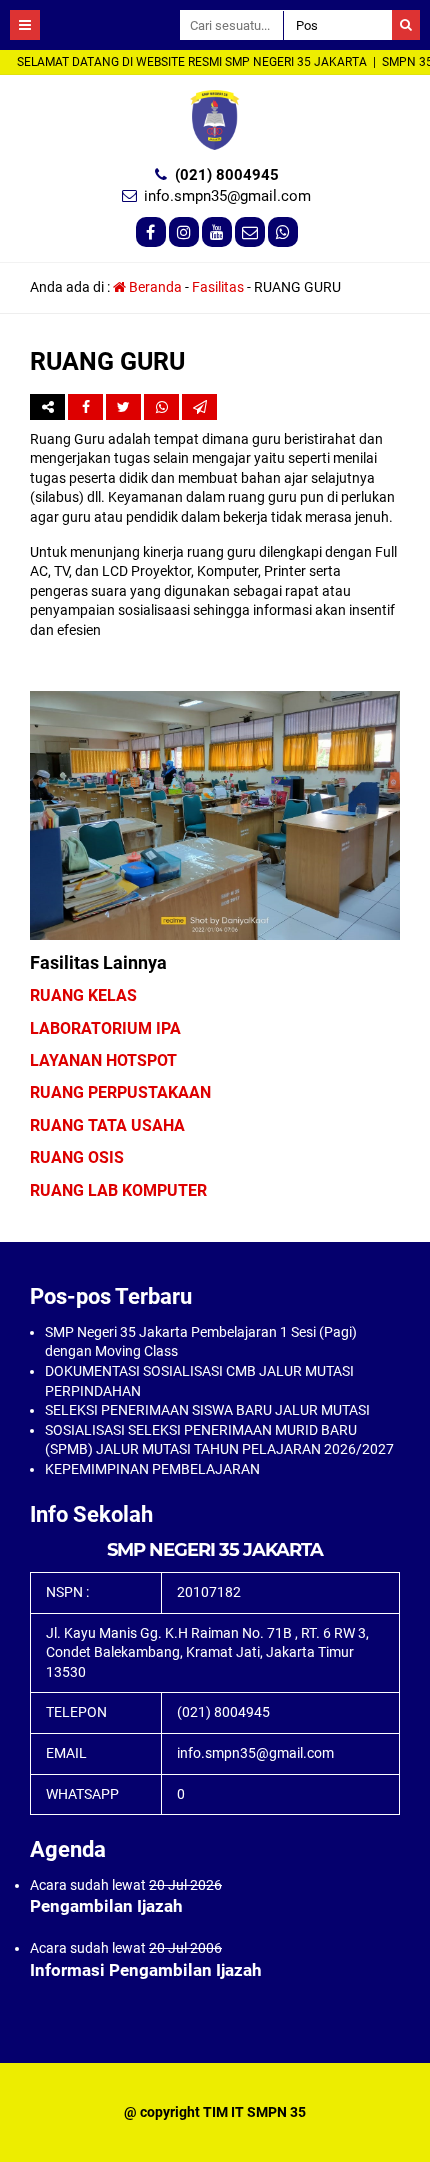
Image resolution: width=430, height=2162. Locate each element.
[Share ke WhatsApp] (161, 407)
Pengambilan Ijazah (106, 1906)
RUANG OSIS (77, 1157)
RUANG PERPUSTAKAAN (120, 1092)
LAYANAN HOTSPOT (103, 1060)
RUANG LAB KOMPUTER (118, 1190)
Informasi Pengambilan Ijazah (146, 1970)
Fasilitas (218, 287)
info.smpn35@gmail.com (227, 196)
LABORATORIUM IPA (105, 1028)
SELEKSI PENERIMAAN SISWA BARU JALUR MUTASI (207, 1410)
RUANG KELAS (83, 995)
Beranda (154, 287)
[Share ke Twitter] (125, 407)
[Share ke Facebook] (87, 407)
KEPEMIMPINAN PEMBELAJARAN (152, 1469)
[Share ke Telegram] (199, 407)
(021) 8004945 (227, 175)
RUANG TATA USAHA (107, 1125)
